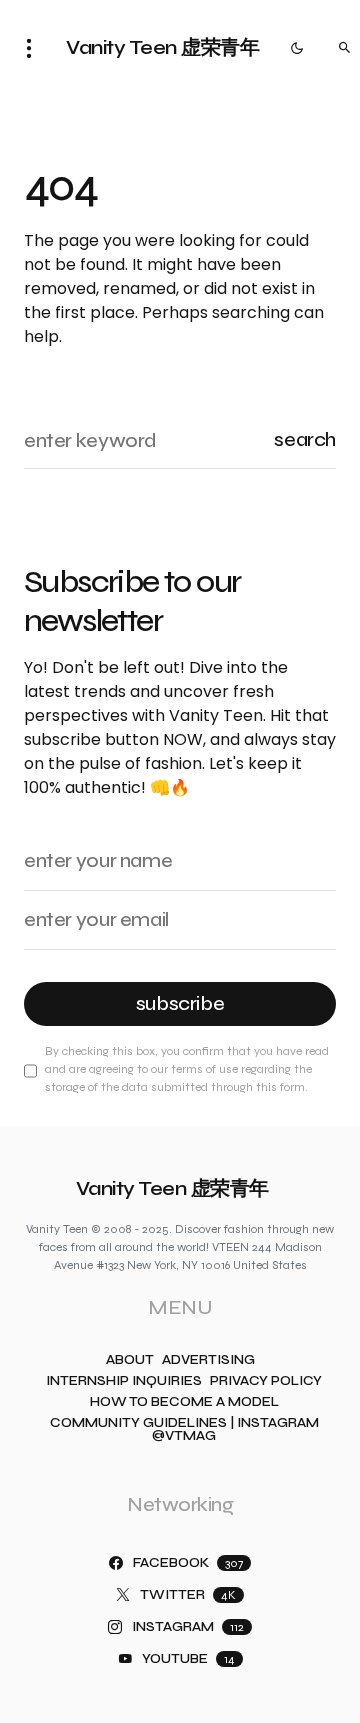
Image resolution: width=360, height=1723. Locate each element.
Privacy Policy (266, 1381)
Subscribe (180, 1003)
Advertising (208, 1360)
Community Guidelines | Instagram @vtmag (184, 1430)
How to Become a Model (184, 1402)
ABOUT (130, 1360)
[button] (35, 48)
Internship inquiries (124, 1381)
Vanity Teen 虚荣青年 (162, 47)
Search (305, 439)
